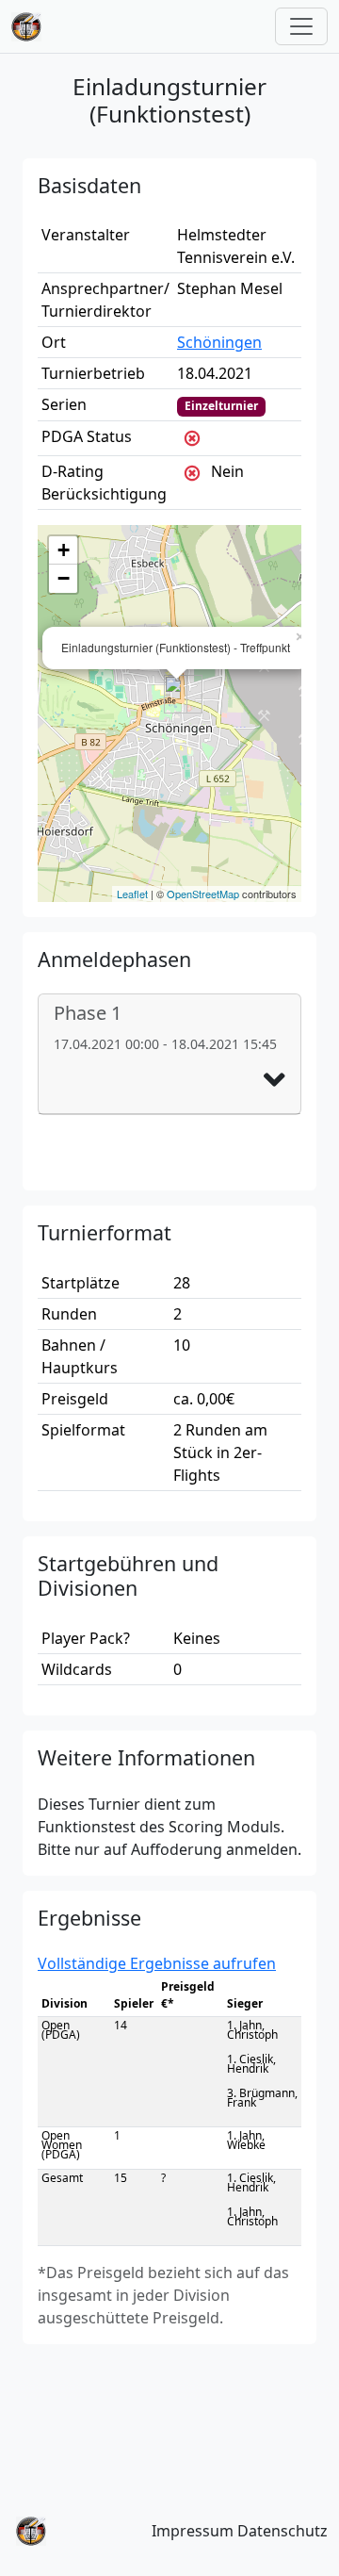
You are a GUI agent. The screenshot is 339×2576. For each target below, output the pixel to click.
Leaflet (132, 894)
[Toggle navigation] (301, 26)
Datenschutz (282, 2531)
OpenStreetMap (203, 894)
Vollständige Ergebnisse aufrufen (157, 1963)
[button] (274, 1080)
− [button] (64, 578)
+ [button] (64, 550)
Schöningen (219, 342)
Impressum (193, 2531)
